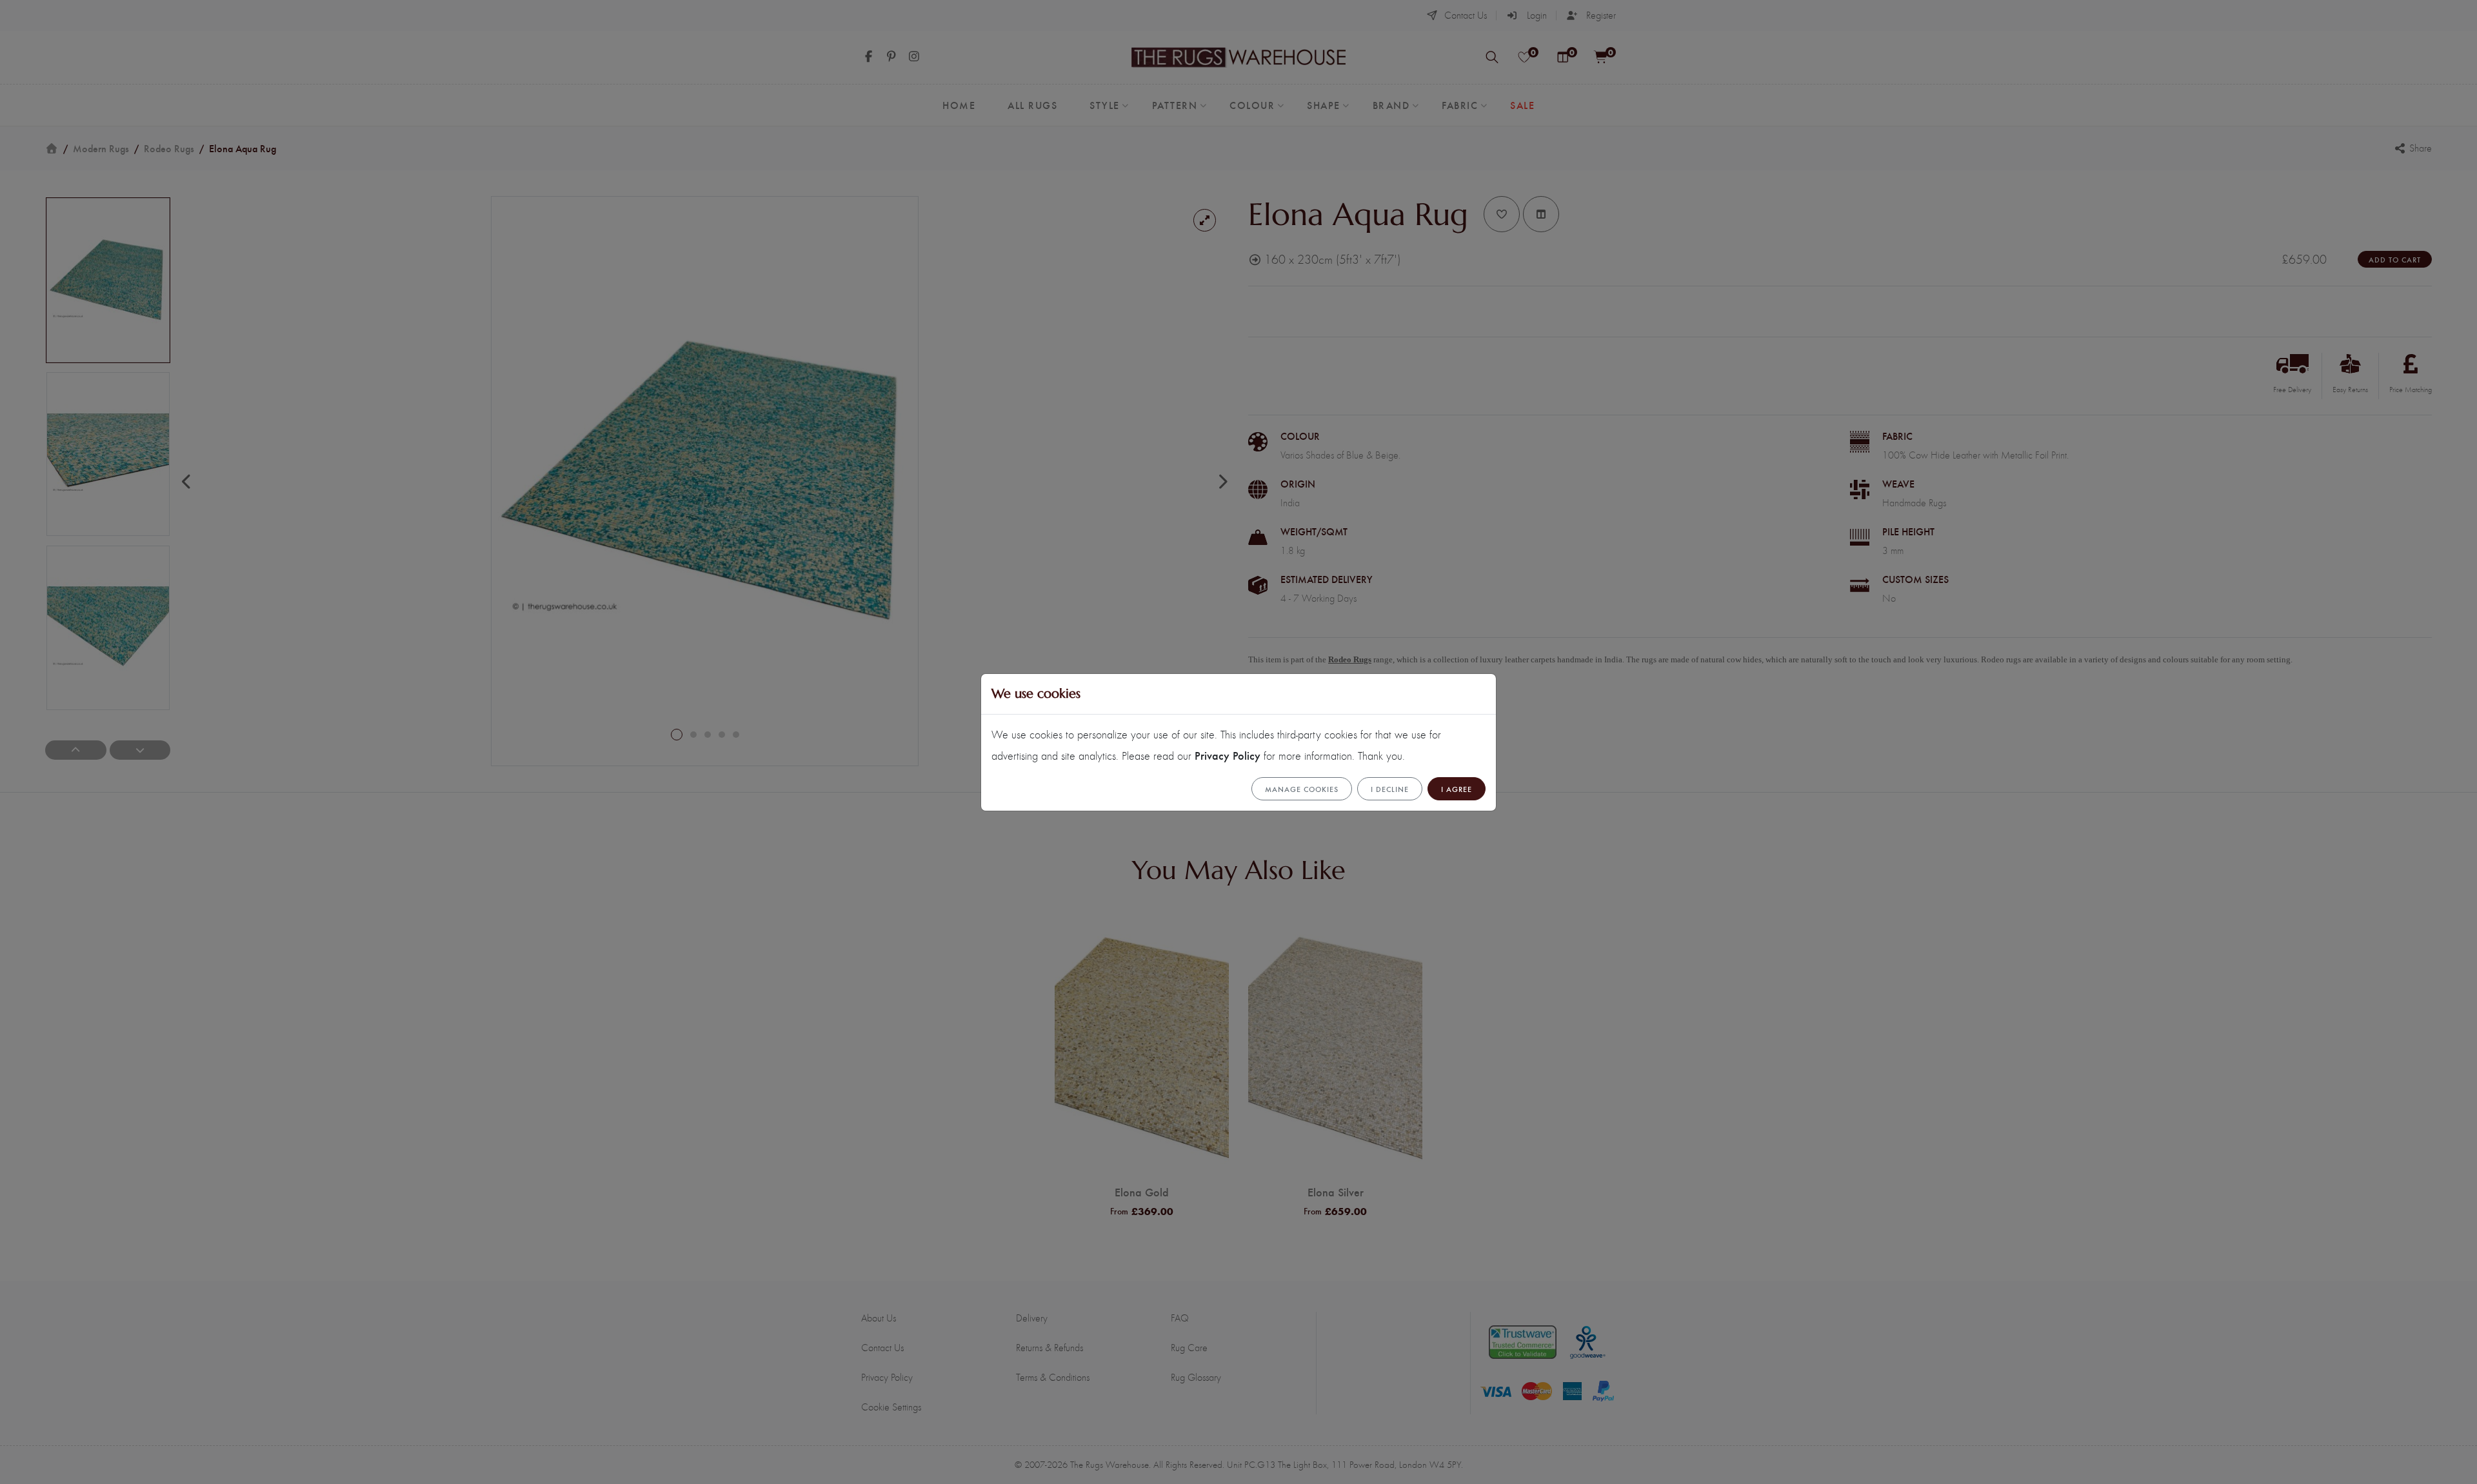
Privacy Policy (1228, 755)
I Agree (1457, 789)
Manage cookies (1302, 789)
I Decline (1390, 789)
